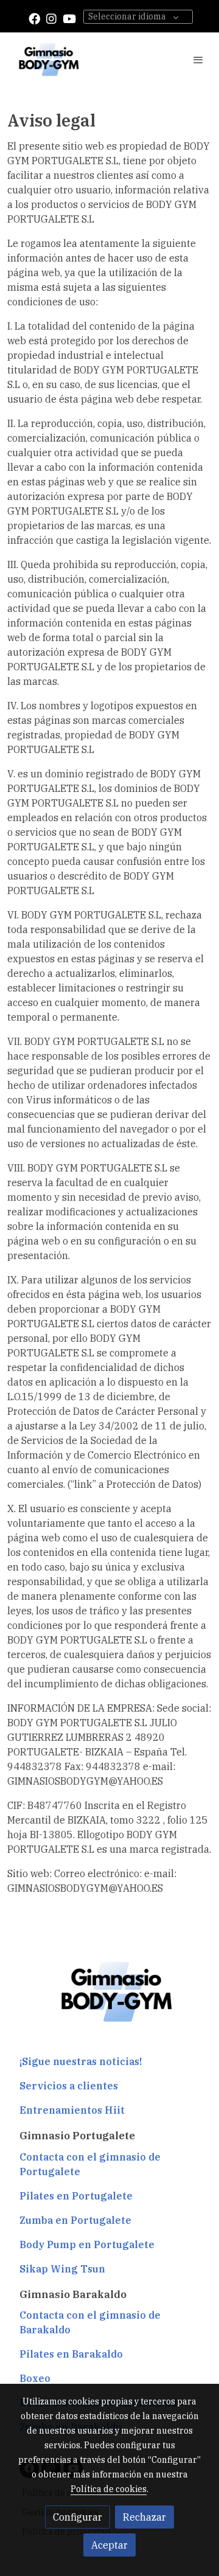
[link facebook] (34, 18)
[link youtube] (69, 18)
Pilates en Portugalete (76, 2196)
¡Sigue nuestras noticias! (81, 2061)
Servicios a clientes (69, 2086)
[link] (49, 60)
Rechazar (144, 2517)
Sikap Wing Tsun (62, 2269)
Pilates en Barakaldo (71, 2354)
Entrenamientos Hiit (72, 2110)
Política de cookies (109, 2489)
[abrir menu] (198, 60)
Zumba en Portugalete (75, 2220)
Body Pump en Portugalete (87, 2244)
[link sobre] (109, 1999)
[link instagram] (51, 18)
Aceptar (109, 2545)
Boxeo (35, 2378)
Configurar (78, 2517)
